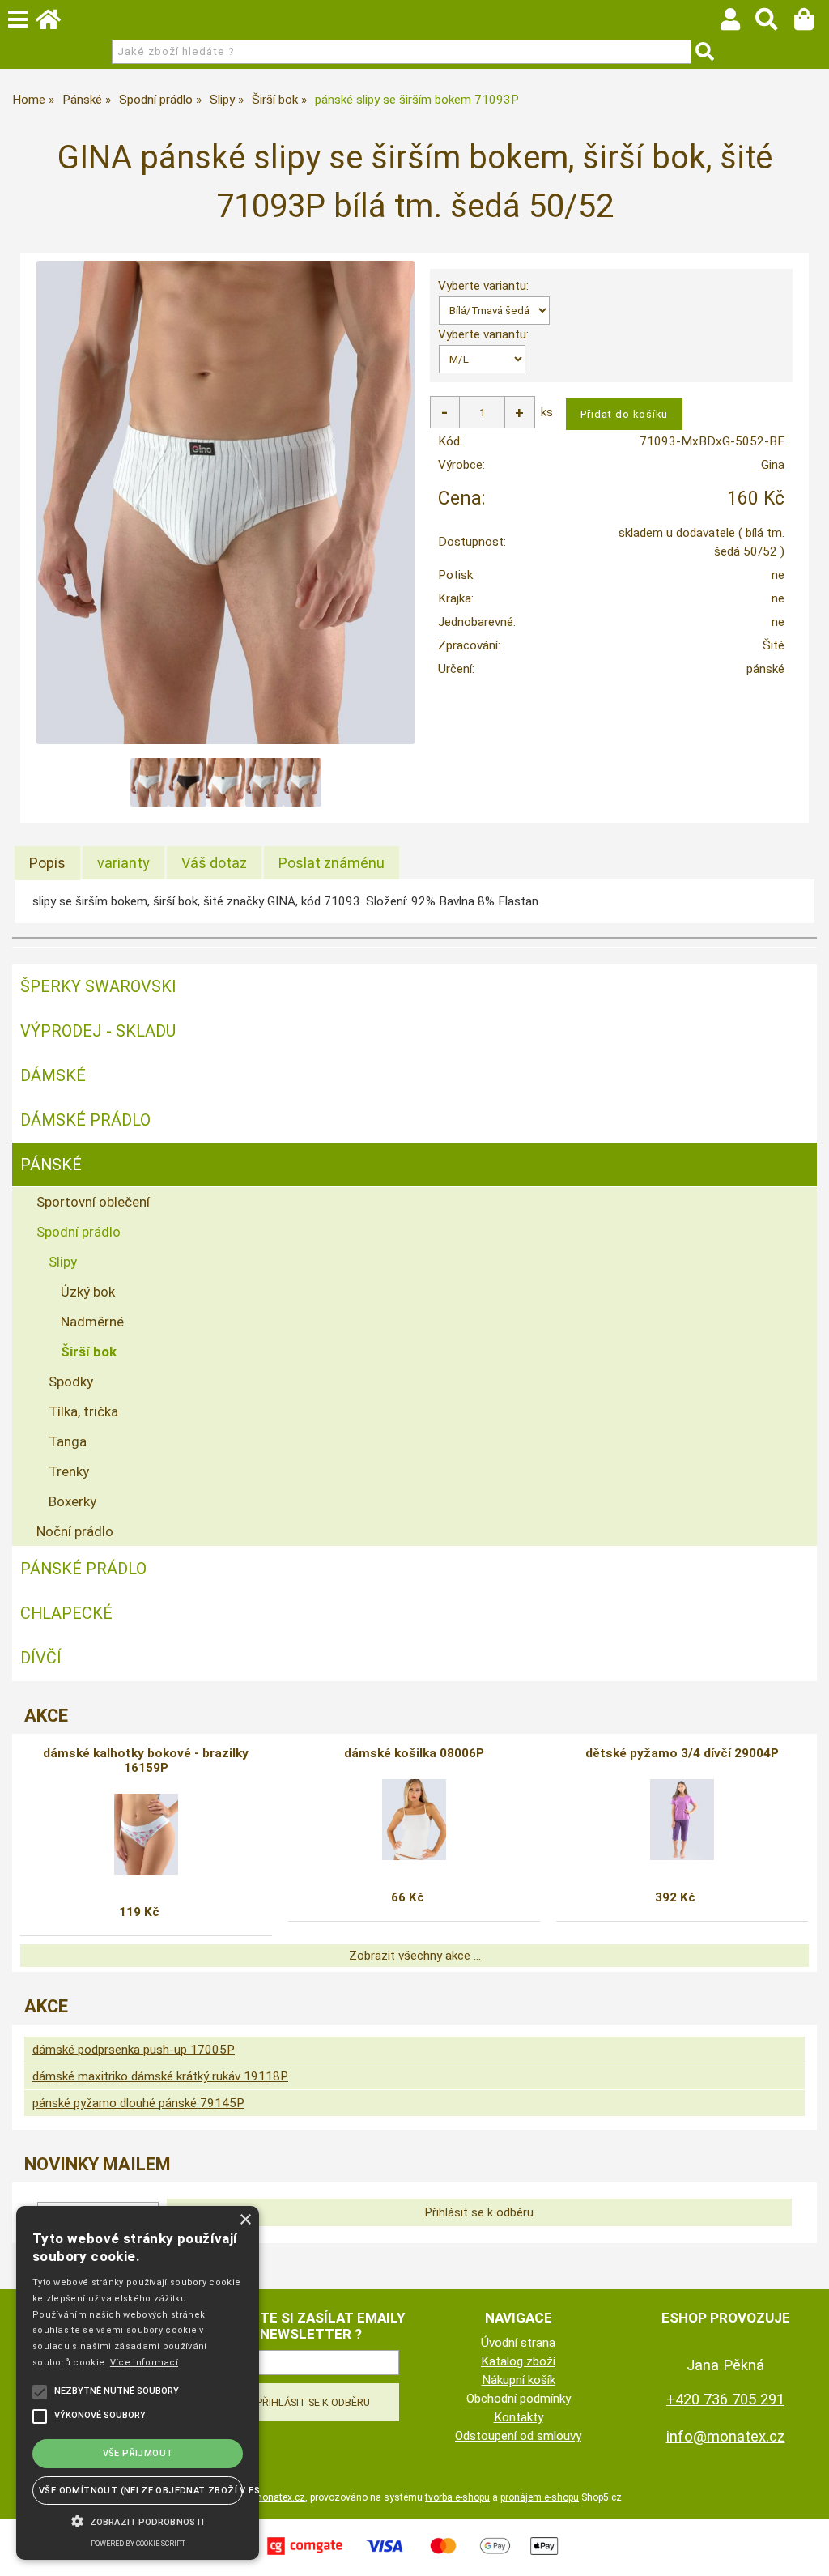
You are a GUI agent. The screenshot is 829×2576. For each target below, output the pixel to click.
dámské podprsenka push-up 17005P (134, 2050)
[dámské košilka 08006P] (414, 1820)
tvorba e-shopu (457, 2497)
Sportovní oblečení (93, 1202)
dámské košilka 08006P (414, 1753)
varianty (123, 863)
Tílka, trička (83, 1411)
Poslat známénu (332, 863)
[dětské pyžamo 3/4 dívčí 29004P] (682, 1820)
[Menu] (18, 19)
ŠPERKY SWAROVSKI (98, 986)
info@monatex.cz (726, 2436)
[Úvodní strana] (56, 23)
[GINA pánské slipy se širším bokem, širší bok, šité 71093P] (225, 502)
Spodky (71, 1382)
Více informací (144, 2363)
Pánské (51, 1165)
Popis (47, 863)
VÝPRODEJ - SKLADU (98, 1031)
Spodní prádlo (79, 1232)
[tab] (47, 863)
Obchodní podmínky (519, 2399)
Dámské (53, 1075)
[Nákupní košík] (812, 23)
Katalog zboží (518, 2361)
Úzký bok (88, 1292)
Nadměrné (92, 1322)
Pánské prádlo (83, 1569)
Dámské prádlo (85, 1120)
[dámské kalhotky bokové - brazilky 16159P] (146, 1834)
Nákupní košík (519, 2380)
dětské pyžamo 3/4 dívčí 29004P (682, 1753)
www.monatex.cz (268, 2497)
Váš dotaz (214, 863)
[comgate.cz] (414, 2557)
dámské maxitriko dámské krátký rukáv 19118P (160, 2076)
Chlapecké (66, 1613)
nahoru (805, 2552)
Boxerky (72, 1501)
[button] (138, 2520)
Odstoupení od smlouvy (518, 2436)
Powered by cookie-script (138, 2544)
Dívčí (41, 1658)
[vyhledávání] (774, 23)
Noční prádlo (75, 1531)
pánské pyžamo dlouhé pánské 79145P (138, 2103)
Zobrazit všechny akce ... (415, 1956)
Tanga (68, 1441)
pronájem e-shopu (540, 2497)
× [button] (245, 2220)
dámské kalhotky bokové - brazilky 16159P (146, 1761)
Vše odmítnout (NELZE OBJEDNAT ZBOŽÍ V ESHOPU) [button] (141, 2491)
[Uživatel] (738, 23)
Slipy (63, 1262)
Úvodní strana (518, 2343)
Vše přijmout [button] (138, 2453)
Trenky (69, 1471)
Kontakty (519, 2417)
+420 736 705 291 (725, 2399)
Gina (773, 465)
